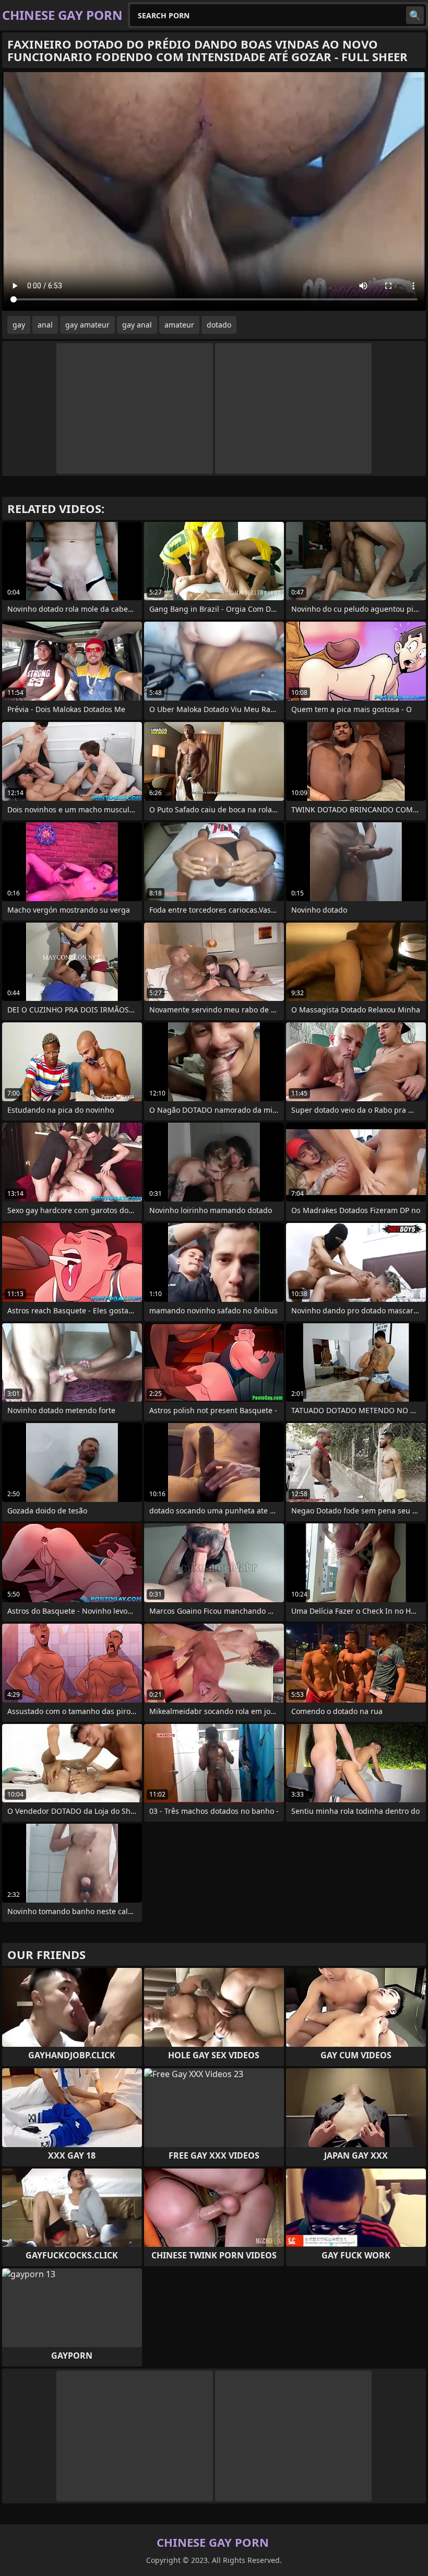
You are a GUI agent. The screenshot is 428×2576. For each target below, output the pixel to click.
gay (19, 325)
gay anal (137, 325)
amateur (179, 325)
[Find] (415, 15)
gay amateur (87, 325)
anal (45, 325)
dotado (219, 325)
